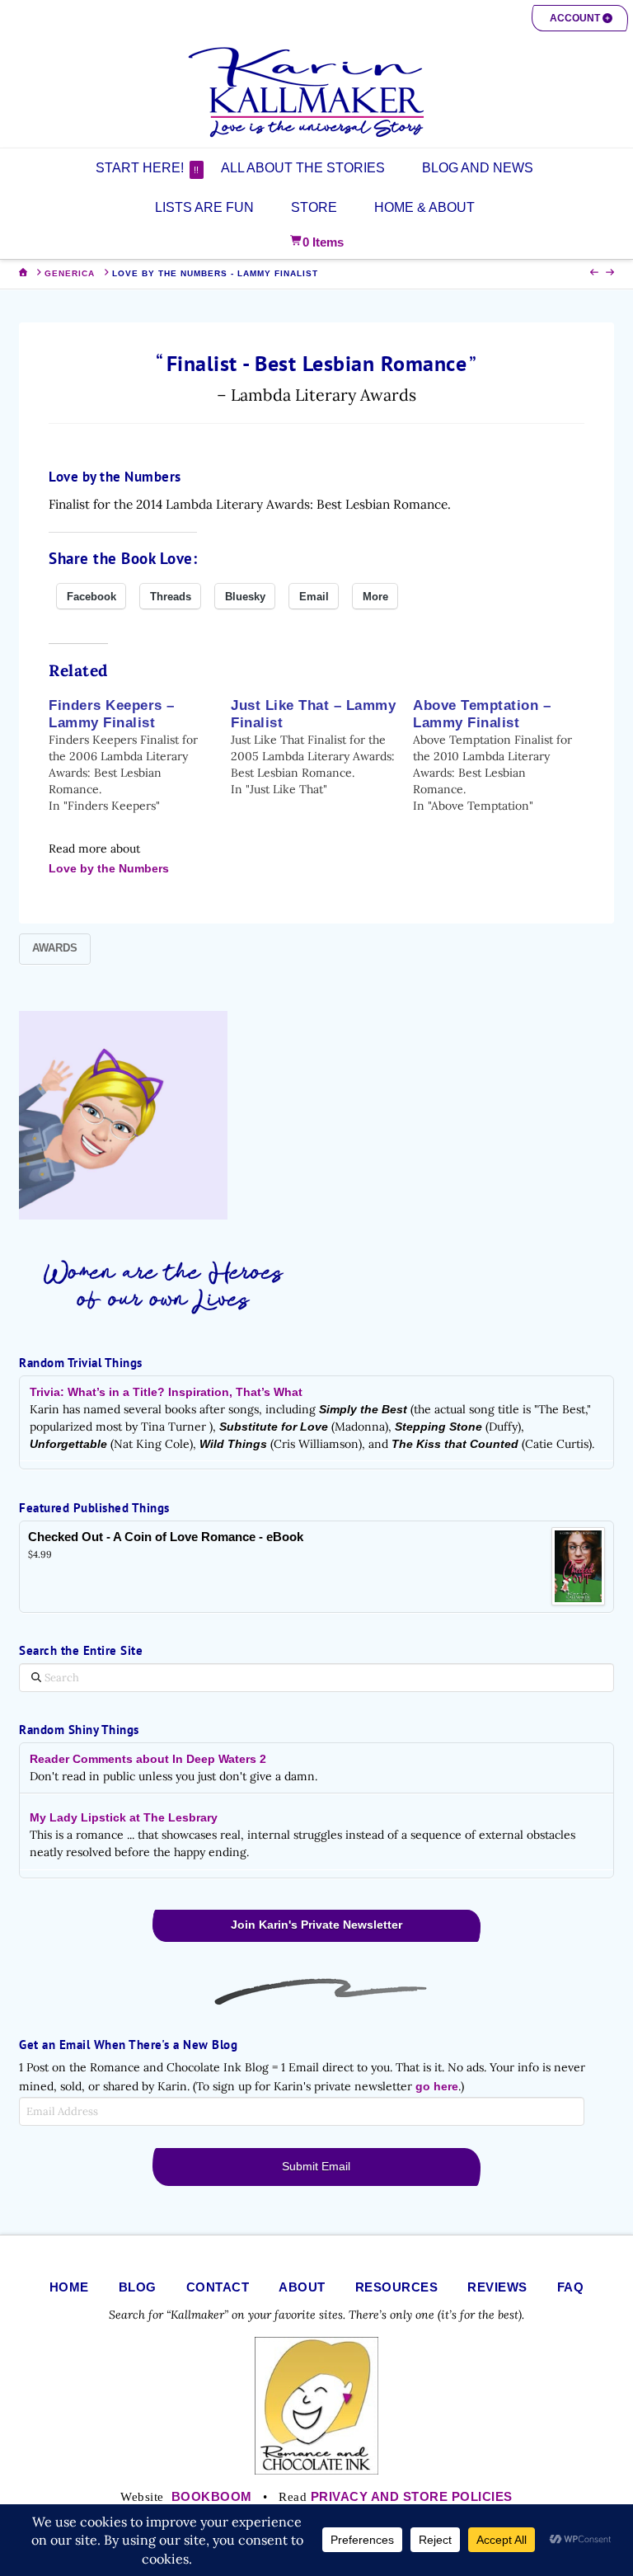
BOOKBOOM (212, 2496)
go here (437, 2086)
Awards (55, 948)
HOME (69, 2287)
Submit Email (316, 2166)
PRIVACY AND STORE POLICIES (412, 2496)
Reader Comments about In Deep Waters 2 (148, 1759)
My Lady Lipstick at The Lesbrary (124, 1817)
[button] (580, 18)
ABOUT (302, 2287)
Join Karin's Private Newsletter (316, 1925)
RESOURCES (397, 2287)
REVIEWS (497, 2287)
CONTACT (218, 2287)
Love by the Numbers (109, 868)
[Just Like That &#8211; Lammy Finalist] (322, 747)
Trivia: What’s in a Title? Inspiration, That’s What (166, 1392)
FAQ (571, 2287)
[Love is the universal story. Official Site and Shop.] (316, 92)
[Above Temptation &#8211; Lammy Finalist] (504, 755)
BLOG (138, 2287)
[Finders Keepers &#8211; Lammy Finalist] (140, 755)
